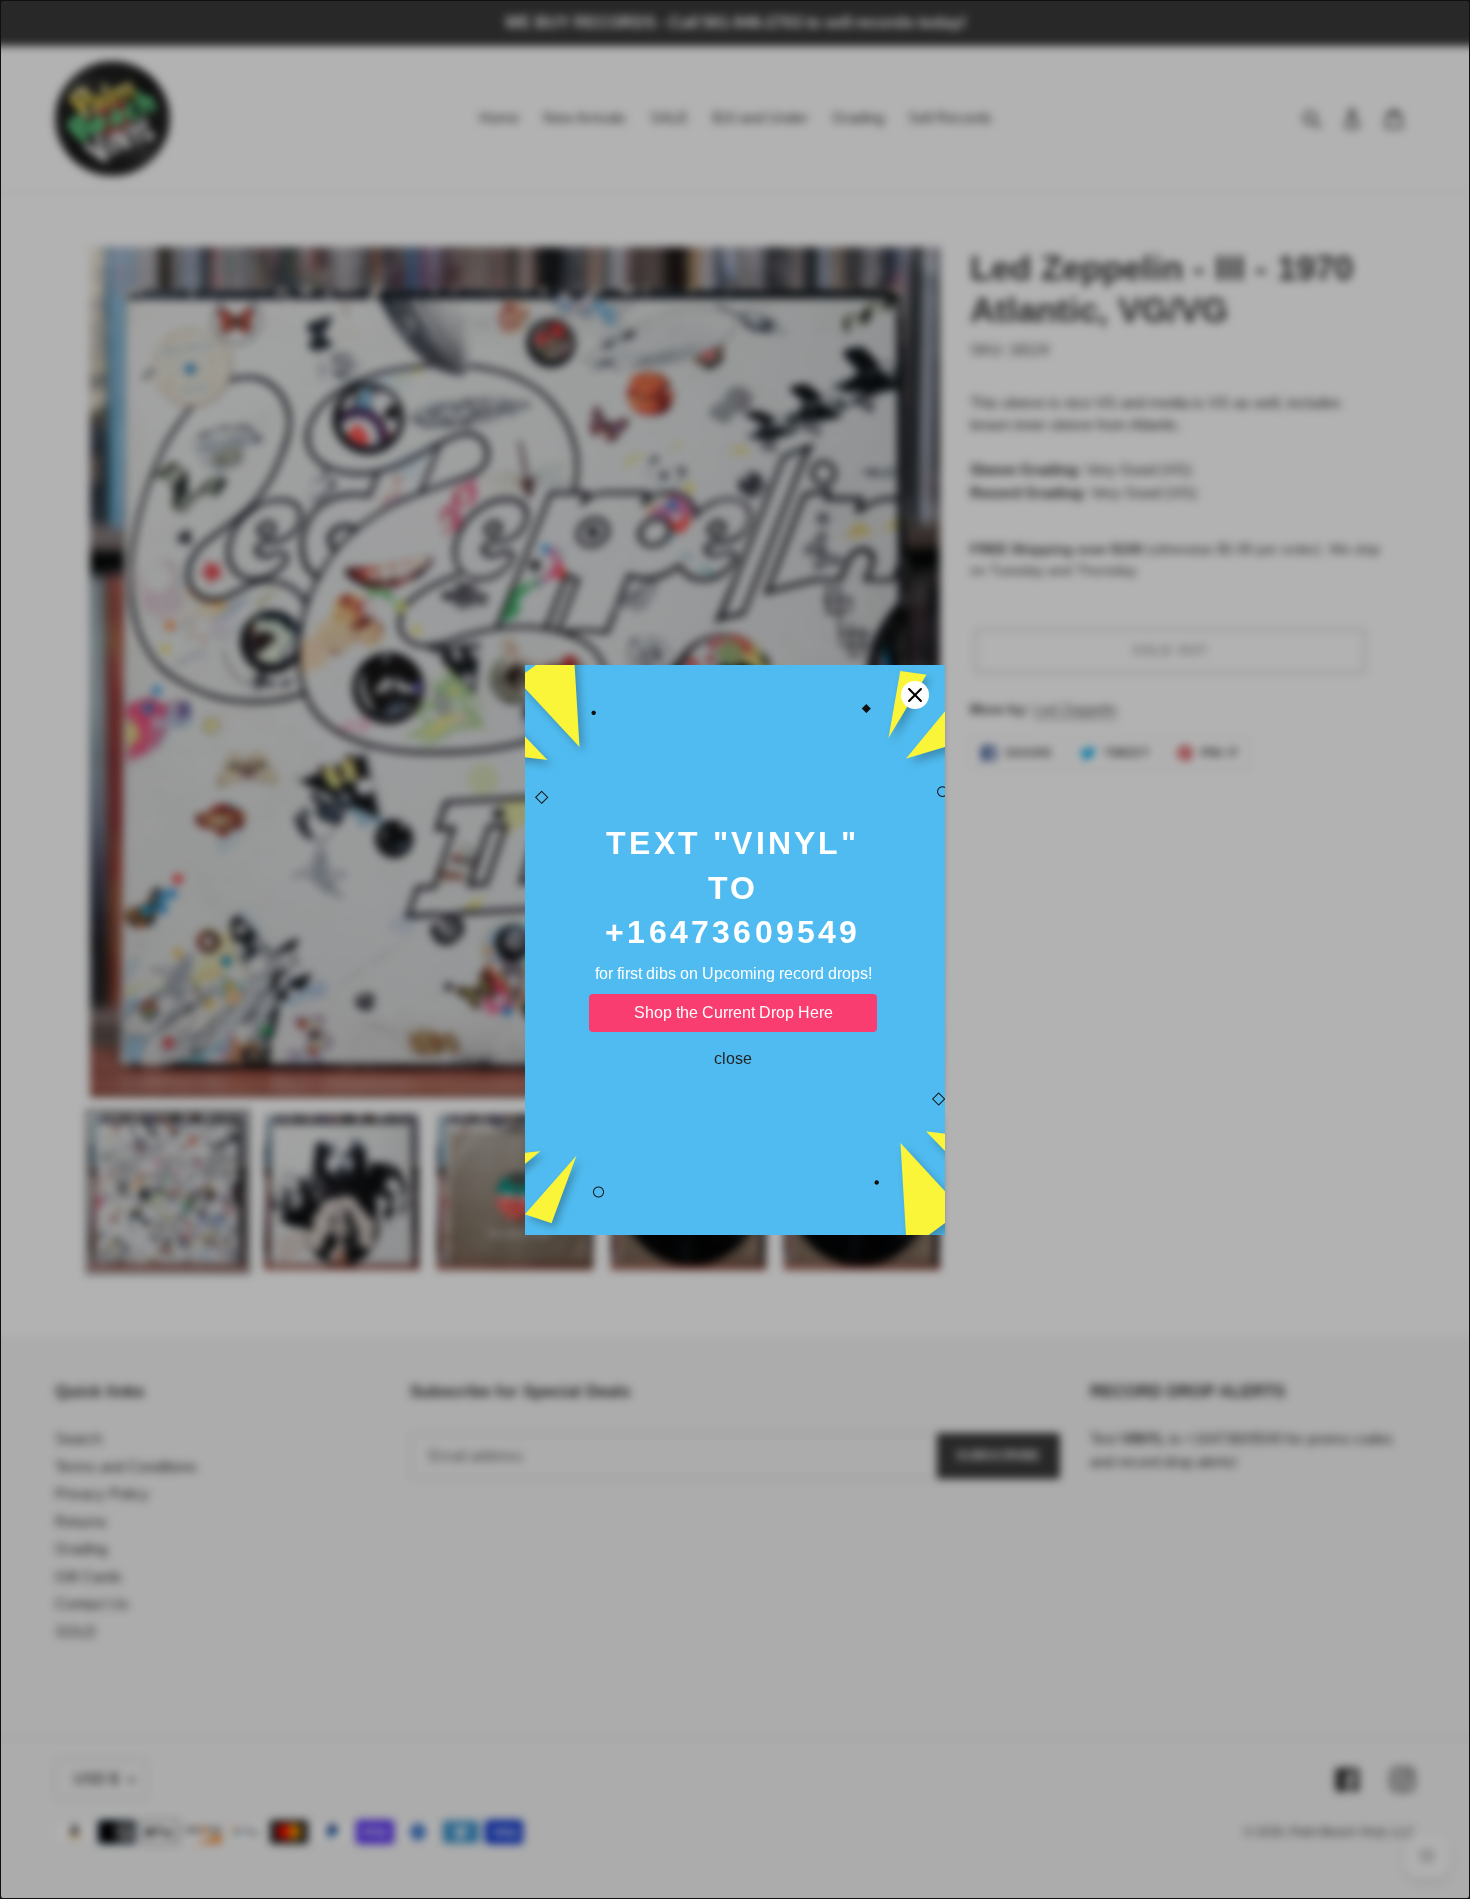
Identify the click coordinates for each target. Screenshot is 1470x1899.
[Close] (915, 695)
